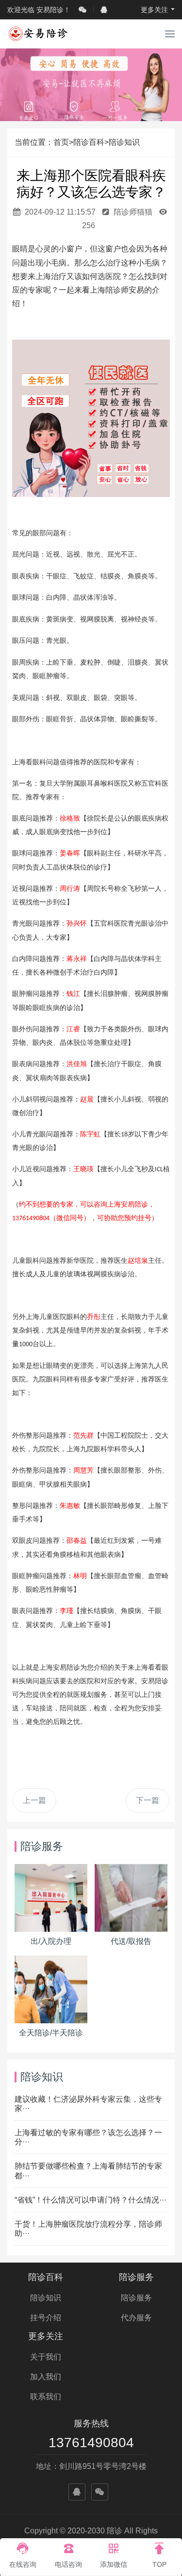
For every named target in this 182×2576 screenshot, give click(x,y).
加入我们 (46, 2377)
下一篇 (148, 1800)
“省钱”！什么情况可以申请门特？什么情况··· (91, 2200)
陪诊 (73, 1668)
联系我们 (46, 2397)
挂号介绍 (46, 2318)
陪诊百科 (89, 142)
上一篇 (34, 1800)
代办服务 (136, 2318)
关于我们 (46, 2357)
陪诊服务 (136, 2277)
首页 (61, 142)
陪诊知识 (124, 142)
